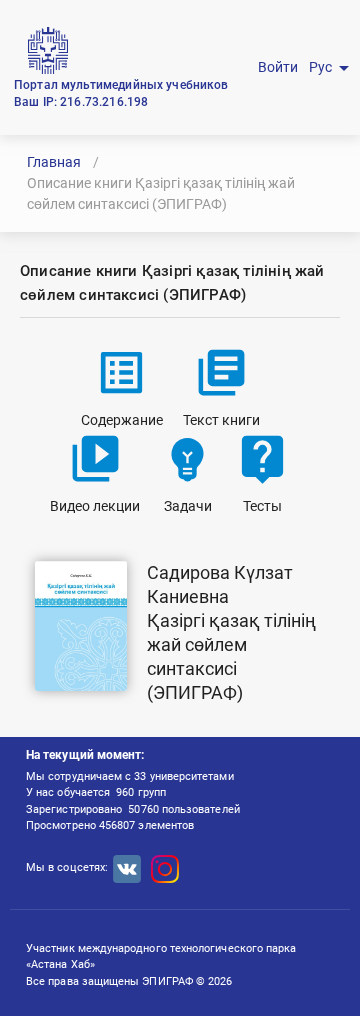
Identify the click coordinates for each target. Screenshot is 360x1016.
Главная (54, 162)
